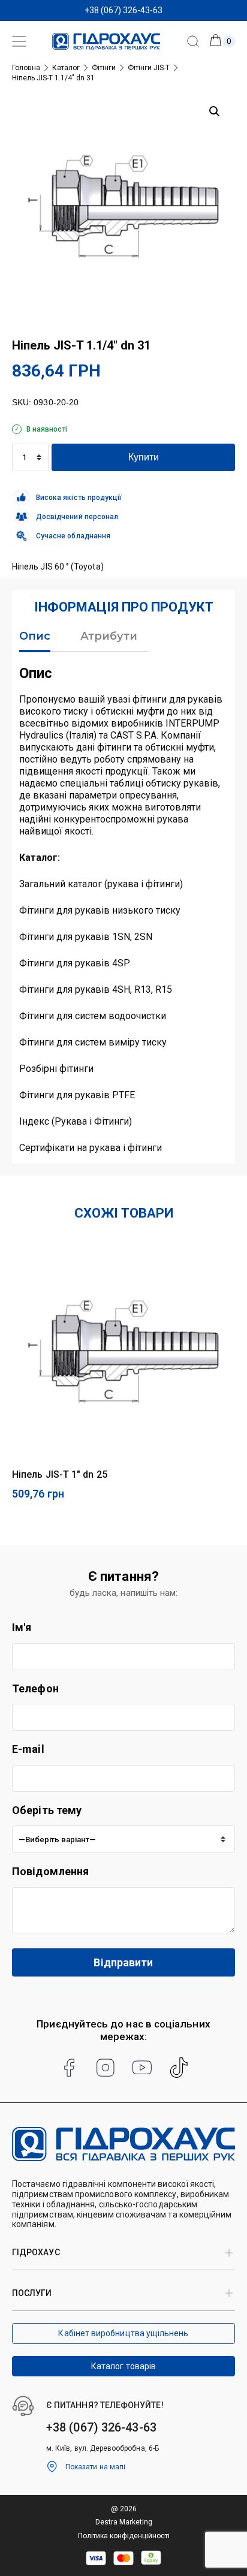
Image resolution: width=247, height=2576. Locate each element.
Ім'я (22, 1627)
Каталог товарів (123, 2366)
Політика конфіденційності (124, 2536)
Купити (144, 457)
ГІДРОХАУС (36, 2252)
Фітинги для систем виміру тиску (93, 1042)
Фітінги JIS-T (149, 68)
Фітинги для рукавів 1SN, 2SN (86, 937)
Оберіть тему (47, 1810)
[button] (215, 112)
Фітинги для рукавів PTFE (77, 1095)
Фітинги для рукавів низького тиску (100, 910)
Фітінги (104, 68)
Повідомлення (50, 1871)
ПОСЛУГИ (32, 2293)
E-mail (28, 1749)
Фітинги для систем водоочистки (93, 1016)
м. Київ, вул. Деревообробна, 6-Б (103, 2448)
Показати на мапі (95, 2467)
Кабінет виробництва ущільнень (123, 2333)
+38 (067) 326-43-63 (123, 10)
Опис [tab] (35, 636)
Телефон (35, 1688)
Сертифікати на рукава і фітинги (91, 1148)
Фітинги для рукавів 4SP (75, 963)
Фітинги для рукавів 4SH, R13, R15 (96, 989)
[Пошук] (193, 41)
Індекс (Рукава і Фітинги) (76, 1121)
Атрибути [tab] (109, 636)
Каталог (66, 68)
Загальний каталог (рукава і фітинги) (101, 884)
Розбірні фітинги (56, 1069)
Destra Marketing (124, 2522)
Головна (26, 68)
